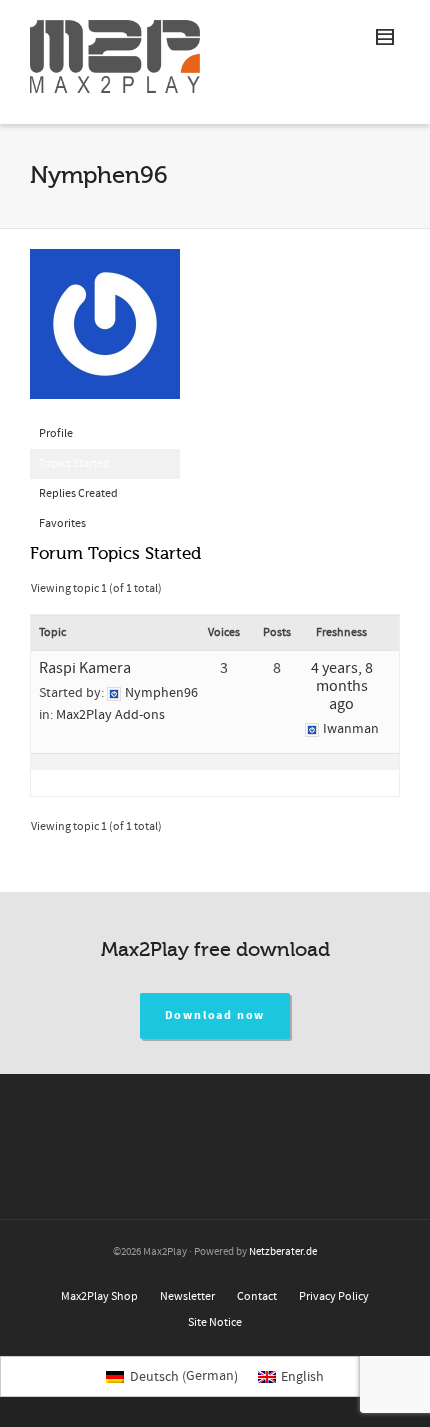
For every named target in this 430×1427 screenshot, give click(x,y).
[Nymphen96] (105, 333)
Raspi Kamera (85, 668)
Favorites (62, 523)
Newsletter (187, 1296)
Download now (215, 1015)
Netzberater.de (283, 1252)
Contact (257, 1296)
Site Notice (215, 1322)
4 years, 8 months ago (342, 686)
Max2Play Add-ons (110, 715)
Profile (56, 433)
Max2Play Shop (99, 1296)
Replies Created (78, 493)
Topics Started (74, 463)
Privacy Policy (334, 1296)
